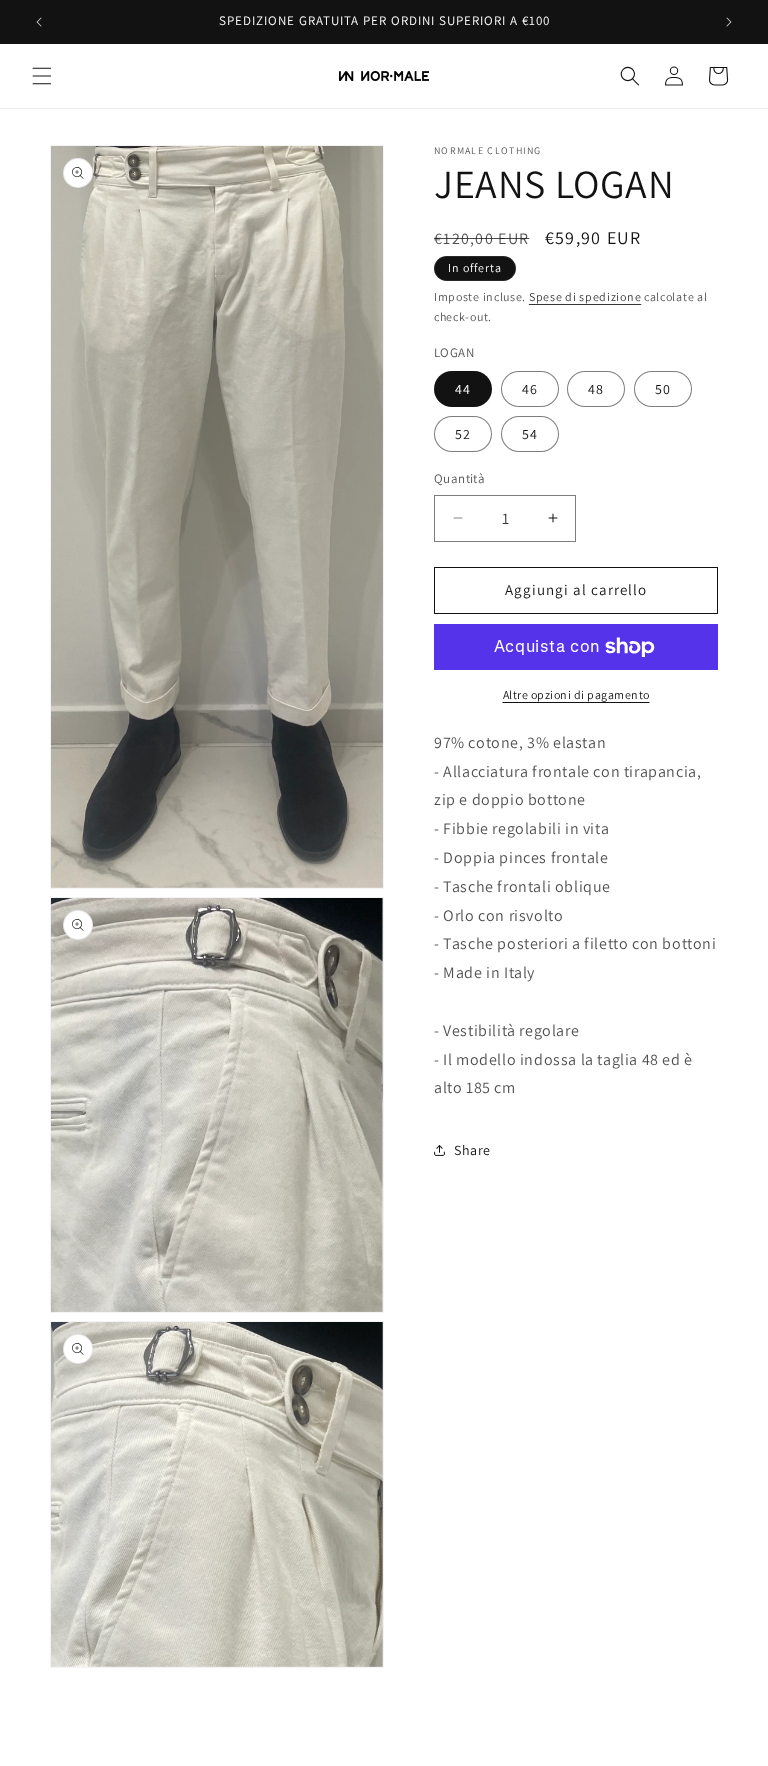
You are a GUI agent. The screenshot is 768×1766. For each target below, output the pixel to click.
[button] (42, 76)
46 (530, 389)
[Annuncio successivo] (729, 22)
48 (596, 389)
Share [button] (472, 1150)
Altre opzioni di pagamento (576, 694)
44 (463, 389)
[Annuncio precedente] (39, 22)
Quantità (459, 478)
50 (663, 389)
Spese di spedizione (585, 296)
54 (530, 434)
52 (463, 434)
